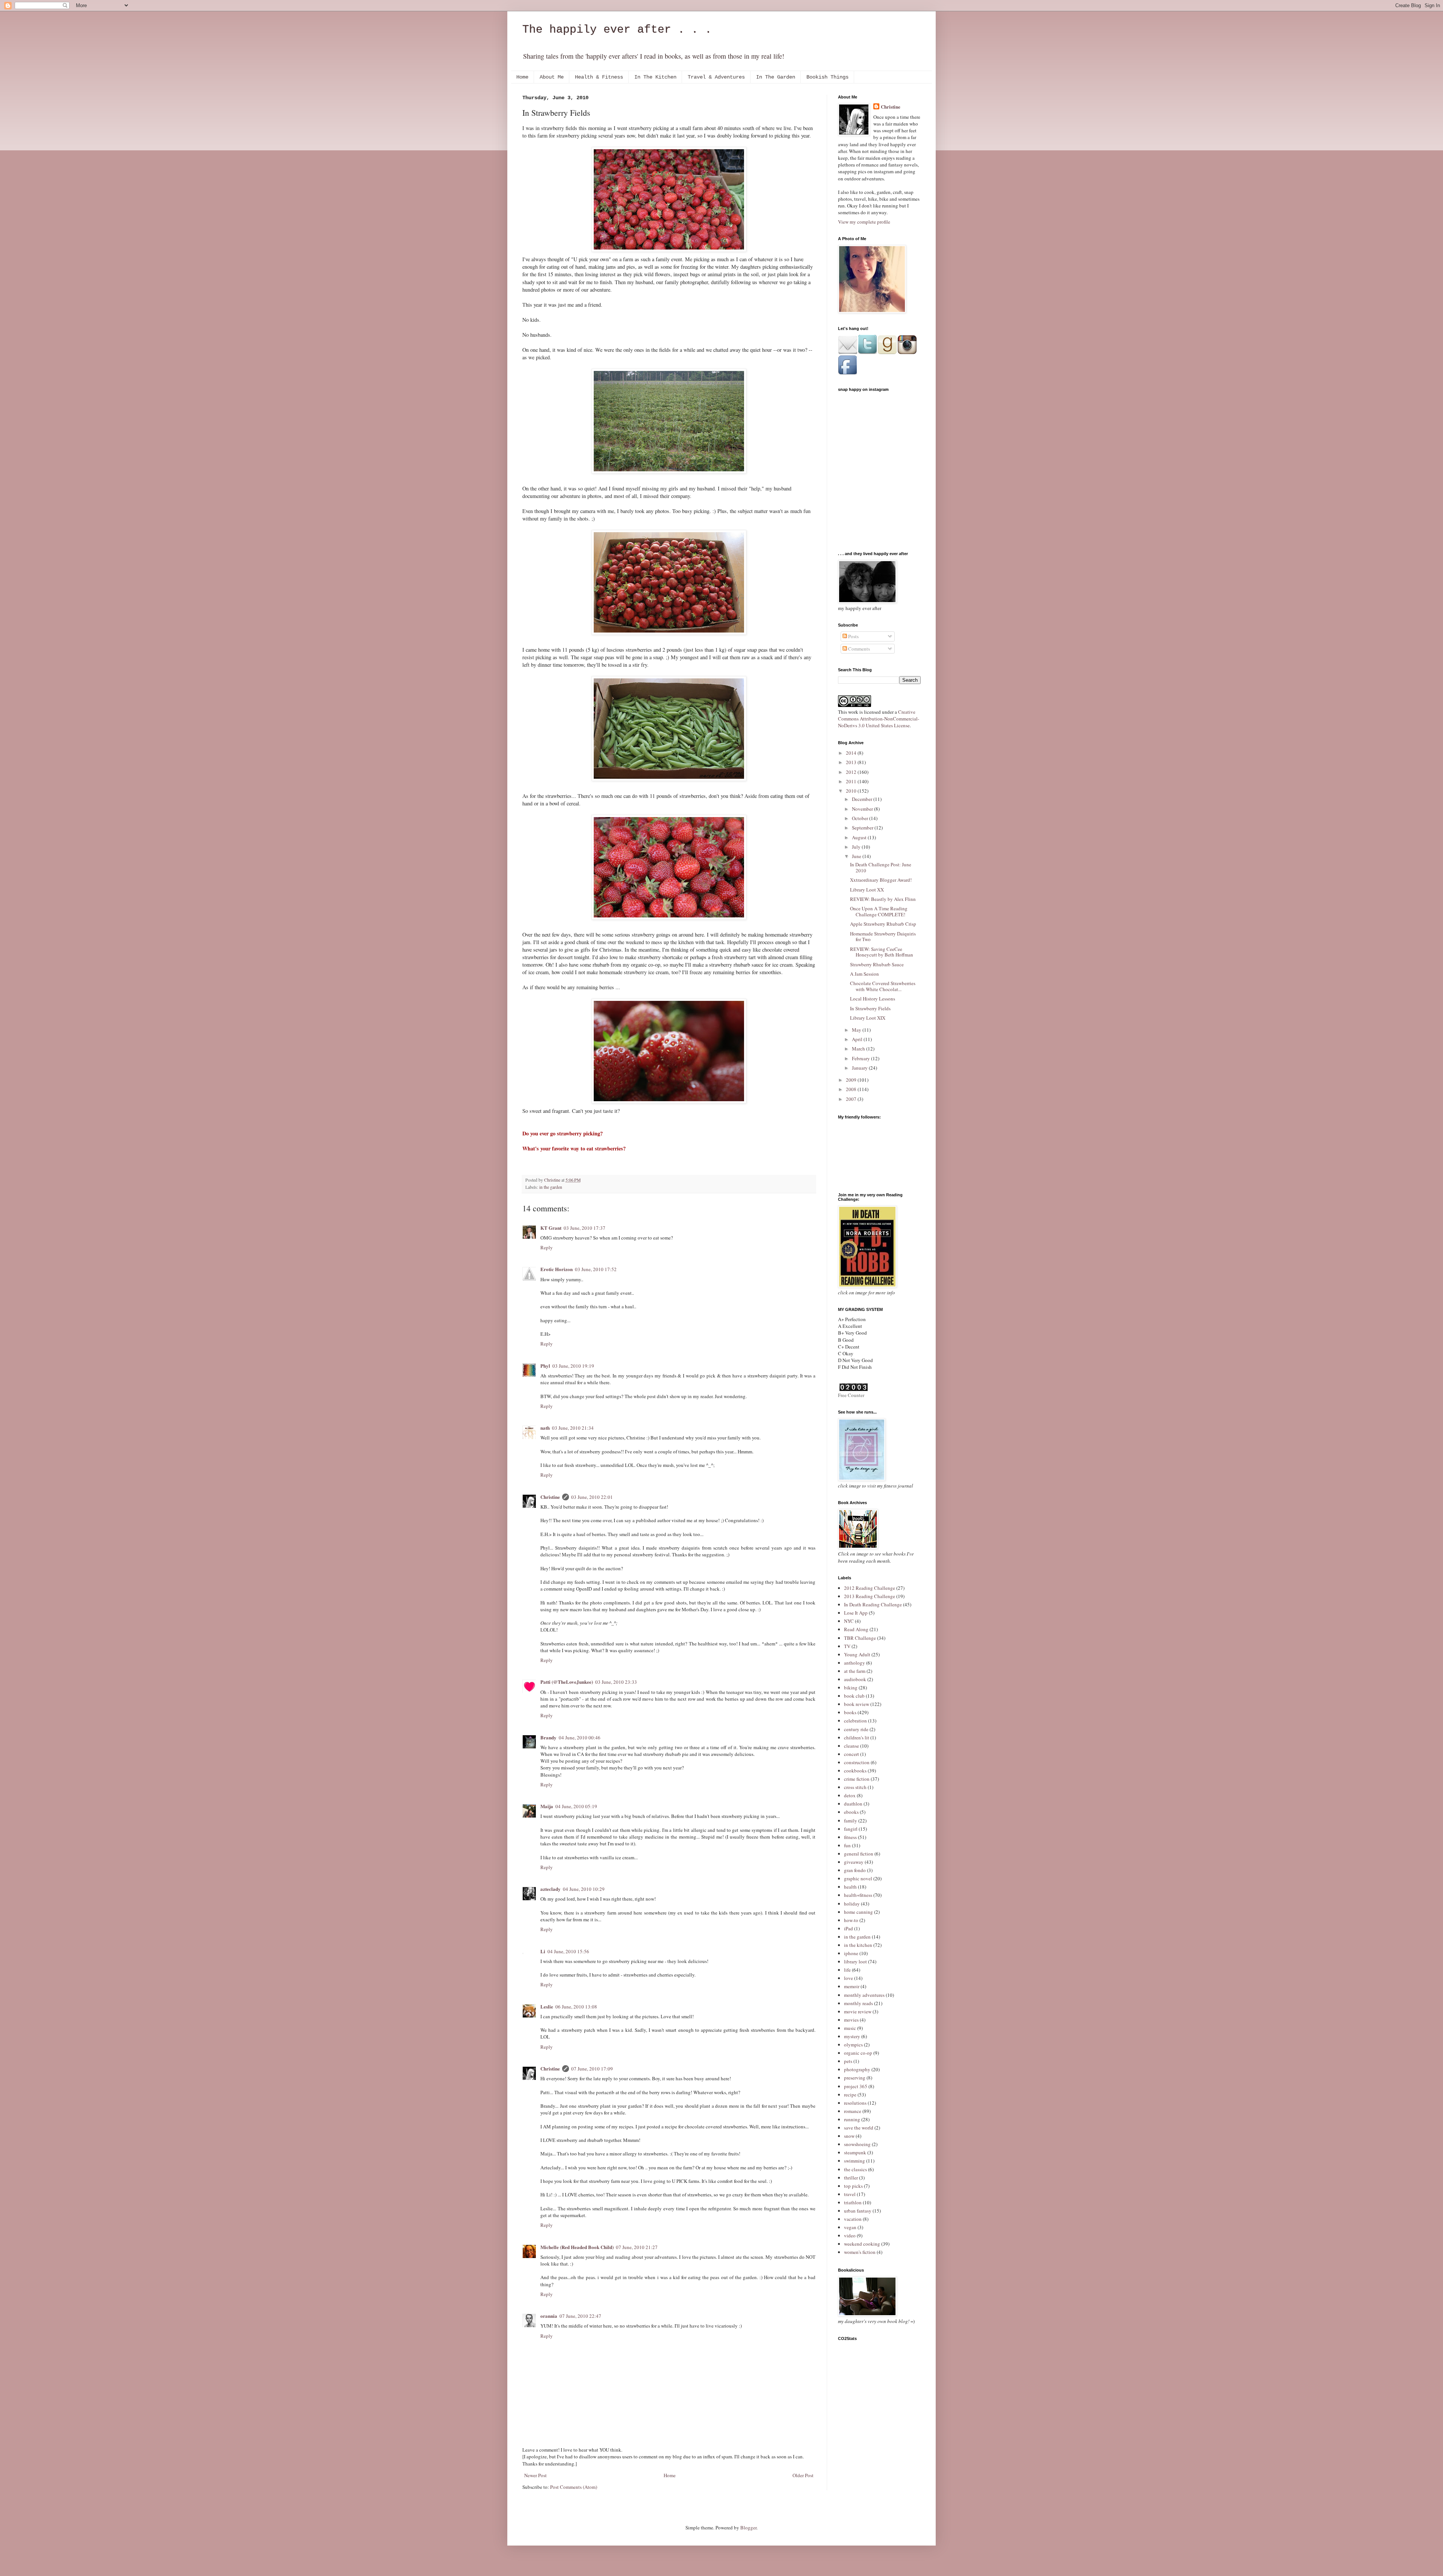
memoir (852, 1986)
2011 (852, 781)
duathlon (853, 1804)
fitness (850, 1837)
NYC (849, 1621)
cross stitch (855, 1787)
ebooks (851, 1812)
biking (851, 1688)
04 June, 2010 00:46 (580, 1738)
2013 (852, 762)
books (850, 1712)
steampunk (855, 2152)
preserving (855, 2078)
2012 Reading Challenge (870, 1588)
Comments (858, 649)
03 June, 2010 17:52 (596, 1269)
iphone (851, 1953)
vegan (850, 2227)
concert (852, 1754)
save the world (859, 2128)
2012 (852, 772)
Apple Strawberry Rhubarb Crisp (883, 924)
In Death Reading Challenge (873, 1604)
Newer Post (535, 2475)
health (850, 1887)
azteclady (551, 1889)
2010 (852, 791)
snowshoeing (857, 2144)
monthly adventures (864, 1995)
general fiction (859, 1854)
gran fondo (855, 1870)
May (857, 1030)
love (849, 1978)
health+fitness (858, 1895)
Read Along (856, 1629)
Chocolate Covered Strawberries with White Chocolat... (883, 986)
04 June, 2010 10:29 (584, 1889)
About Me (552, 77)
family (851, 1821)
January (860, 1068)
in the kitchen (858, 1945)
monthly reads (858, 2003)
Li (543, 1951)
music (850, 2028)
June (857, 856)
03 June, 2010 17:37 (585, 1228)
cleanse (852, 1746)
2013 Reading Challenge (870, 1596)
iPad (849, 1928)
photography (857, 2069)
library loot (855, 1962)
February (861, 1058)
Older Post (803, 2475)
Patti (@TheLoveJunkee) (567, 1682)
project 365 (856, 2086)
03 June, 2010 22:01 (592, 1497)
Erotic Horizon (557, 1269)
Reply (547, 1247)
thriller (851, 2178)
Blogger (748, 2528)
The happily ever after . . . (617, 30)
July (857, 847)
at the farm (855, 1671)
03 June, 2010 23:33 (616, 1682)
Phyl (545, 1366)
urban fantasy (858, 2211)
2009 (852, 1080)
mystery (852, 2036)
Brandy (548, 1737)
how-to (851, 1920)
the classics (855, 2169)
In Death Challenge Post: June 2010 (881, 867)
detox (850, 1795)
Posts (853, 636)
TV (847, 1646)
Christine (550, 1497)
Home (522, 77)
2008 (852, 1089)
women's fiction (860, 2252)
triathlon (853, 2202)
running (852, 2119)
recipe (850, 2095)
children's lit (857, 1738)
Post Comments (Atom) (574, 2487)
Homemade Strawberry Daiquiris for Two (883, 937)
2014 (852, 753)
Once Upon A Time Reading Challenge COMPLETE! (879, 911)
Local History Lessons (873, 999)
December (863, 799)
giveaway (854, 1862)
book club (854, 1696)
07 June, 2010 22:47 (580, 2316)
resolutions (855, 2103)
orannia (549, 2316)
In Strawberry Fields (870, 1008)
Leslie (547, 2006)
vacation (853, 2219)
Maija (547, 1806)
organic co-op (858, 2053)
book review (857, 1704)
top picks (853, 2186)
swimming (855, 2161)
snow (849, 2136)
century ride (856, 1729)
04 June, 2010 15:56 (568, 1951)
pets (848, 2061)
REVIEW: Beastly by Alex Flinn (883, 899)
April (858, 1039)
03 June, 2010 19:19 (573, 1366)
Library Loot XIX (868, 1018)
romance (853, 2111)
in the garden (551, 1187)
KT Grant (551, 1228)
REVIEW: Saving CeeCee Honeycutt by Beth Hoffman (882, 952)
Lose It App (856, 1613)
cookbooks (855, 1771)
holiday (852, 1904)
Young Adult (857, 1654)
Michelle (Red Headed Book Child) (577, 2247)
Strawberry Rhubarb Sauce (877, 964)
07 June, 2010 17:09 (592, 2069)
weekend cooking (862, 2244)
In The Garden (776, 77)
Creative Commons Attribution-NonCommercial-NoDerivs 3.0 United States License (879, 719)
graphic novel (858, 1878)
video (850, 2235)
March (859, 1049)
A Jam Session (864, 974)
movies (851, 2020)
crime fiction (857, 1779)
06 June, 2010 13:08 (576, 2007)
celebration (855, 1721)
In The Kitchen (655, 77)
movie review (858, 2011)
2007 (852, 1099)
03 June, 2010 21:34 (573, 1428)
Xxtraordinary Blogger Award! (881, 880)
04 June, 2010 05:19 (576, 1806)
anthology (855, 1663)
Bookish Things (827, 77)
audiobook (855, 1679)
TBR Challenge (860, 1638)
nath (545, 1428)
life (847, 1970)
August (860, 837)
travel (850, 2194)
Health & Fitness (599, 77)
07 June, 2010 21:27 (637, 2247)
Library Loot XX (867, 890)
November (863, 809)
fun (847, 1845)
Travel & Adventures (716, 77)
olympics (853, 2045)
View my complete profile (864, 222)
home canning (858, 1912)
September (863, 828)
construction (857, 1762)
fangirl (851, 1829)
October (861, 818)
